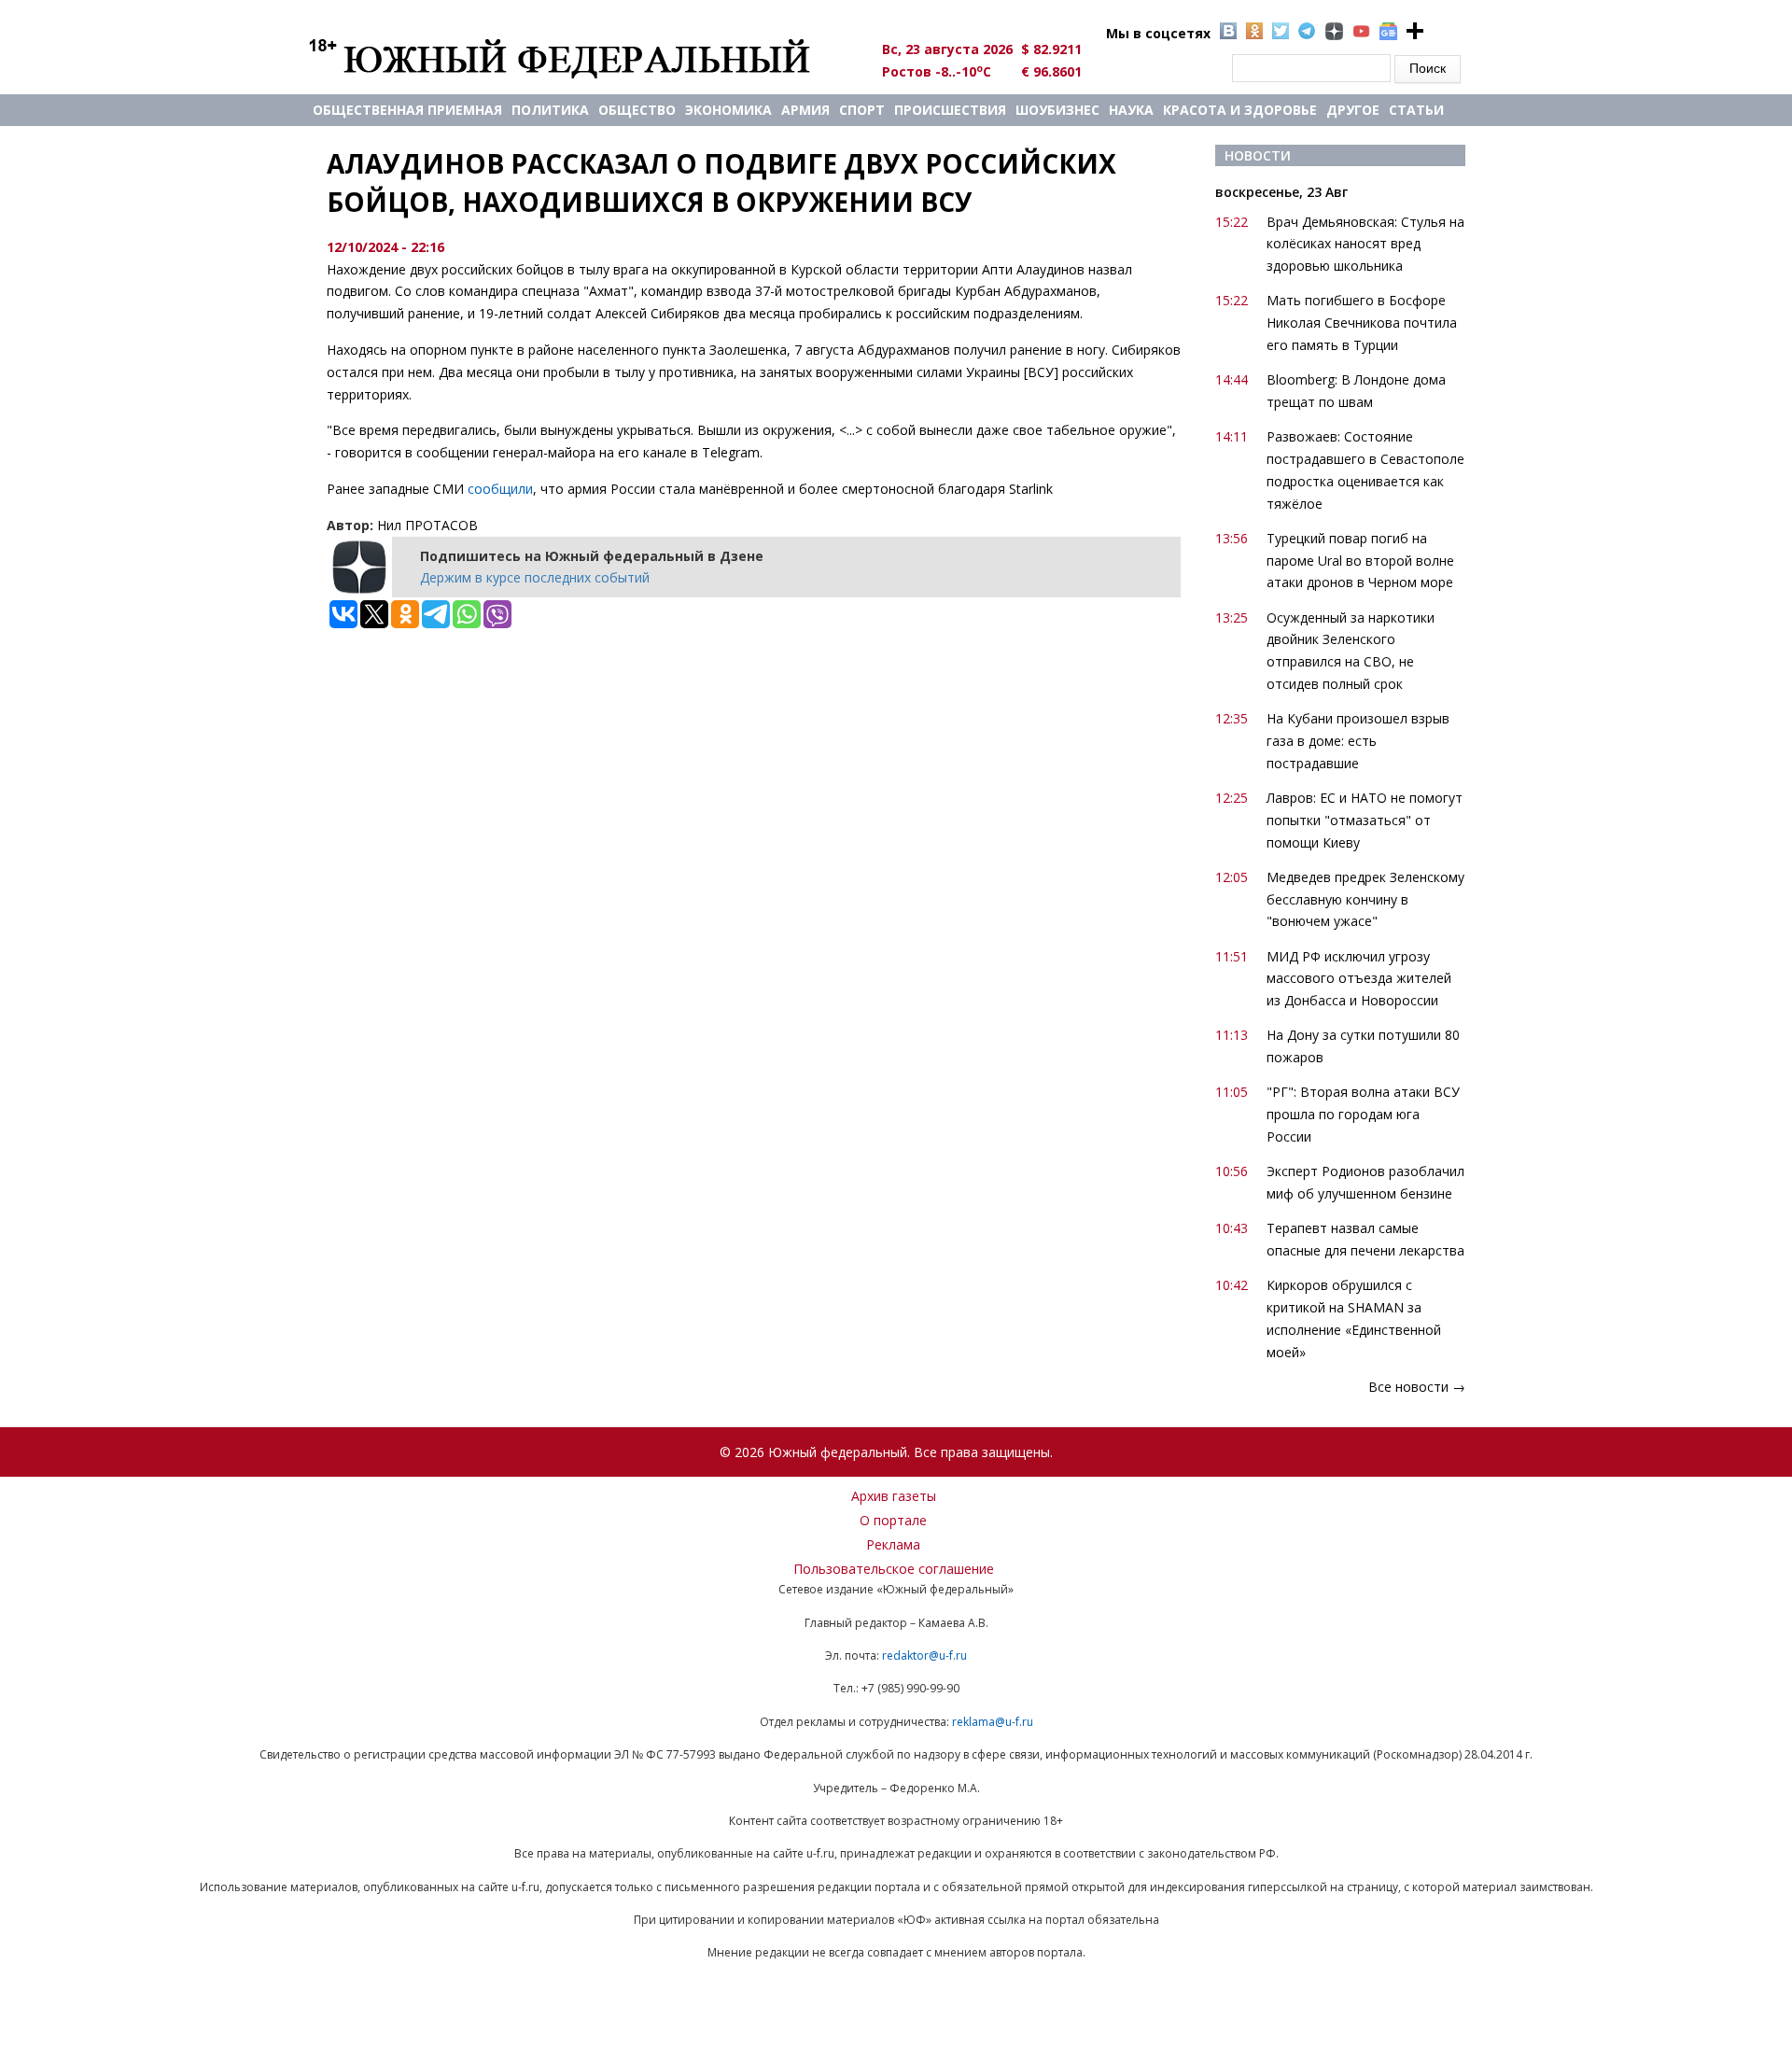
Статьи (1416, 110)
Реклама (893, 1544)
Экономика (728, 110)
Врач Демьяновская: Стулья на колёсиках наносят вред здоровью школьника (1365, 244)
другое (1353, 110)
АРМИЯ (805, 110)
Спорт (862, 110)
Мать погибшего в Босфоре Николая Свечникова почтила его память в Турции (1362, 323)
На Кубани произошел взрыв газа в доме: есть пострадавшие (1358, 741)
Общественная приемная (407, 110)
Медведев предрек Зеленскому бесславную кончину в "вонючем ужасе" (1365, 899)
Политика (550, 110)
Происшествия (950, 110)
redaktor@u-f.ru (924, 1655)
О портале (893, 1520)
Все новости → (1417, 1387)
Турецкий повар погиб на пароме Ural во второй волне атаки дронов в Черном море (1360, 561)
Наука (1131, 110)
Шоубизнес (1057, 110)
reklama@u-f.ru (993, 1722)
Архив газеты (894, 1496)
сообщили (500, 489)
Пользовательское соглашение (894, 1569)
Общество (637, 110)
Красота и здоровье (1240, 110)
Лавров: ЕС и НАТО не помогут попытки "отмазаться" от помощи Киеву (1365, 820)
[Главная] (581, 58)
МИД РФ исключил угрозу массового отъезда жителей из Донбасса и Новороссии (1359, 979)
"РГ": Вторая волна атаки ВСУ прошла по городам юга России (1363, 1114)
